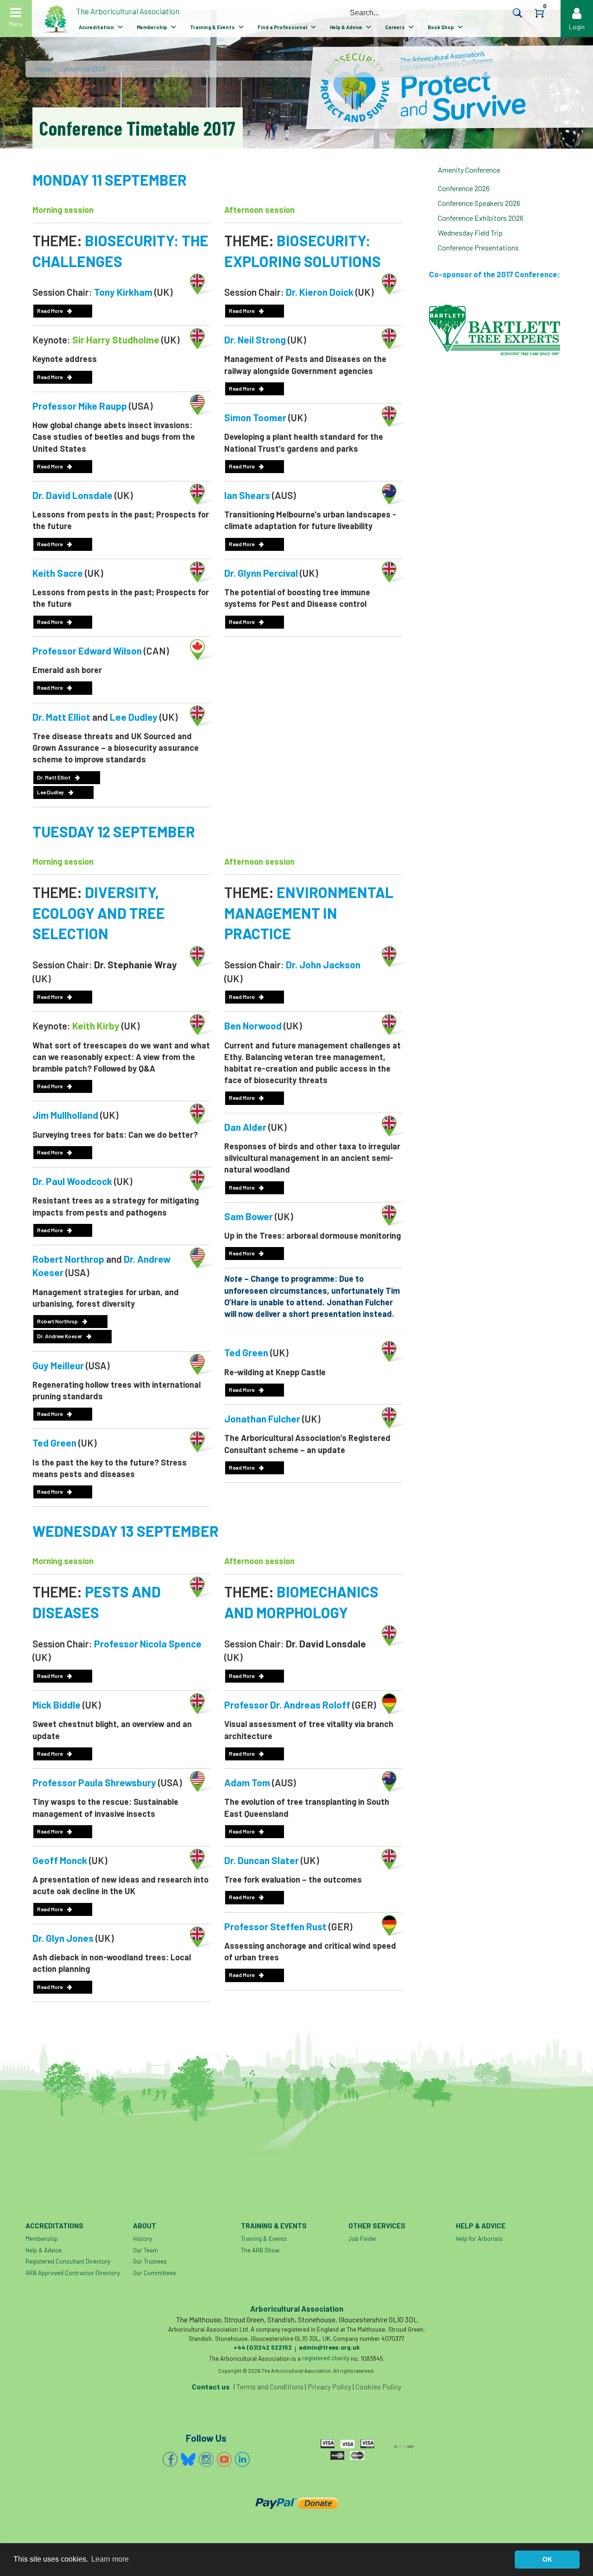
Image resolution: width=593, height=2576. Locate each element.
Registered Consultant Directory (68, 2261)
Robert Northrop (57, 1321)
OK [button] (547, 2559)
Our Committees (155, 2273)
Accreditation (96, 27)
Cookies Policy (378, 2386)
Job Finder (363, 2239)
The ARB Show (260, 2250)
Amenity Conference (469, 170)
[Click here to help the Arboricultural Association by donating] (297, 2503)
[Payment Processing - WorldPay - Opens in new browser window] (404, 2445)
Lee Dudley (50, 792)
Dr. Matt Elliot (54, 777)
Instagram (206, 2459)
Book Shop (441, 27)
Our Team (145, 2250)
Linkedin (242, 2459)
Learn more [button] (110, 2559)
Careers (395, 27)
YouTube (224, 2459)
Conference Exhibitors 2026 (481, 218)
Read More (50, 311)
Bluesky (188, 2459)
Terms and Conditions (270, 2386)
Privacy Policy (329, 2386)
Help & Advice (346, 27)
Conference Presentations (478, 247)
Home (43, 69)
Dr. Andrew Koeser (60, 1336)
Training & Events (212, 27)
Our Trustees (150, 2261)
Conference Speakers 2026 (479, 203)
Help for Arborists (479, 2239)
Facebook (170, 2459)
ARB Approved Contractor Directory (73, 2273)
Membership (152, 27)
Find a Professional (282, 27)
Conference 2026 (83, 69)
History (142, 2239)
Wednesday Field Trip (470, 233)
